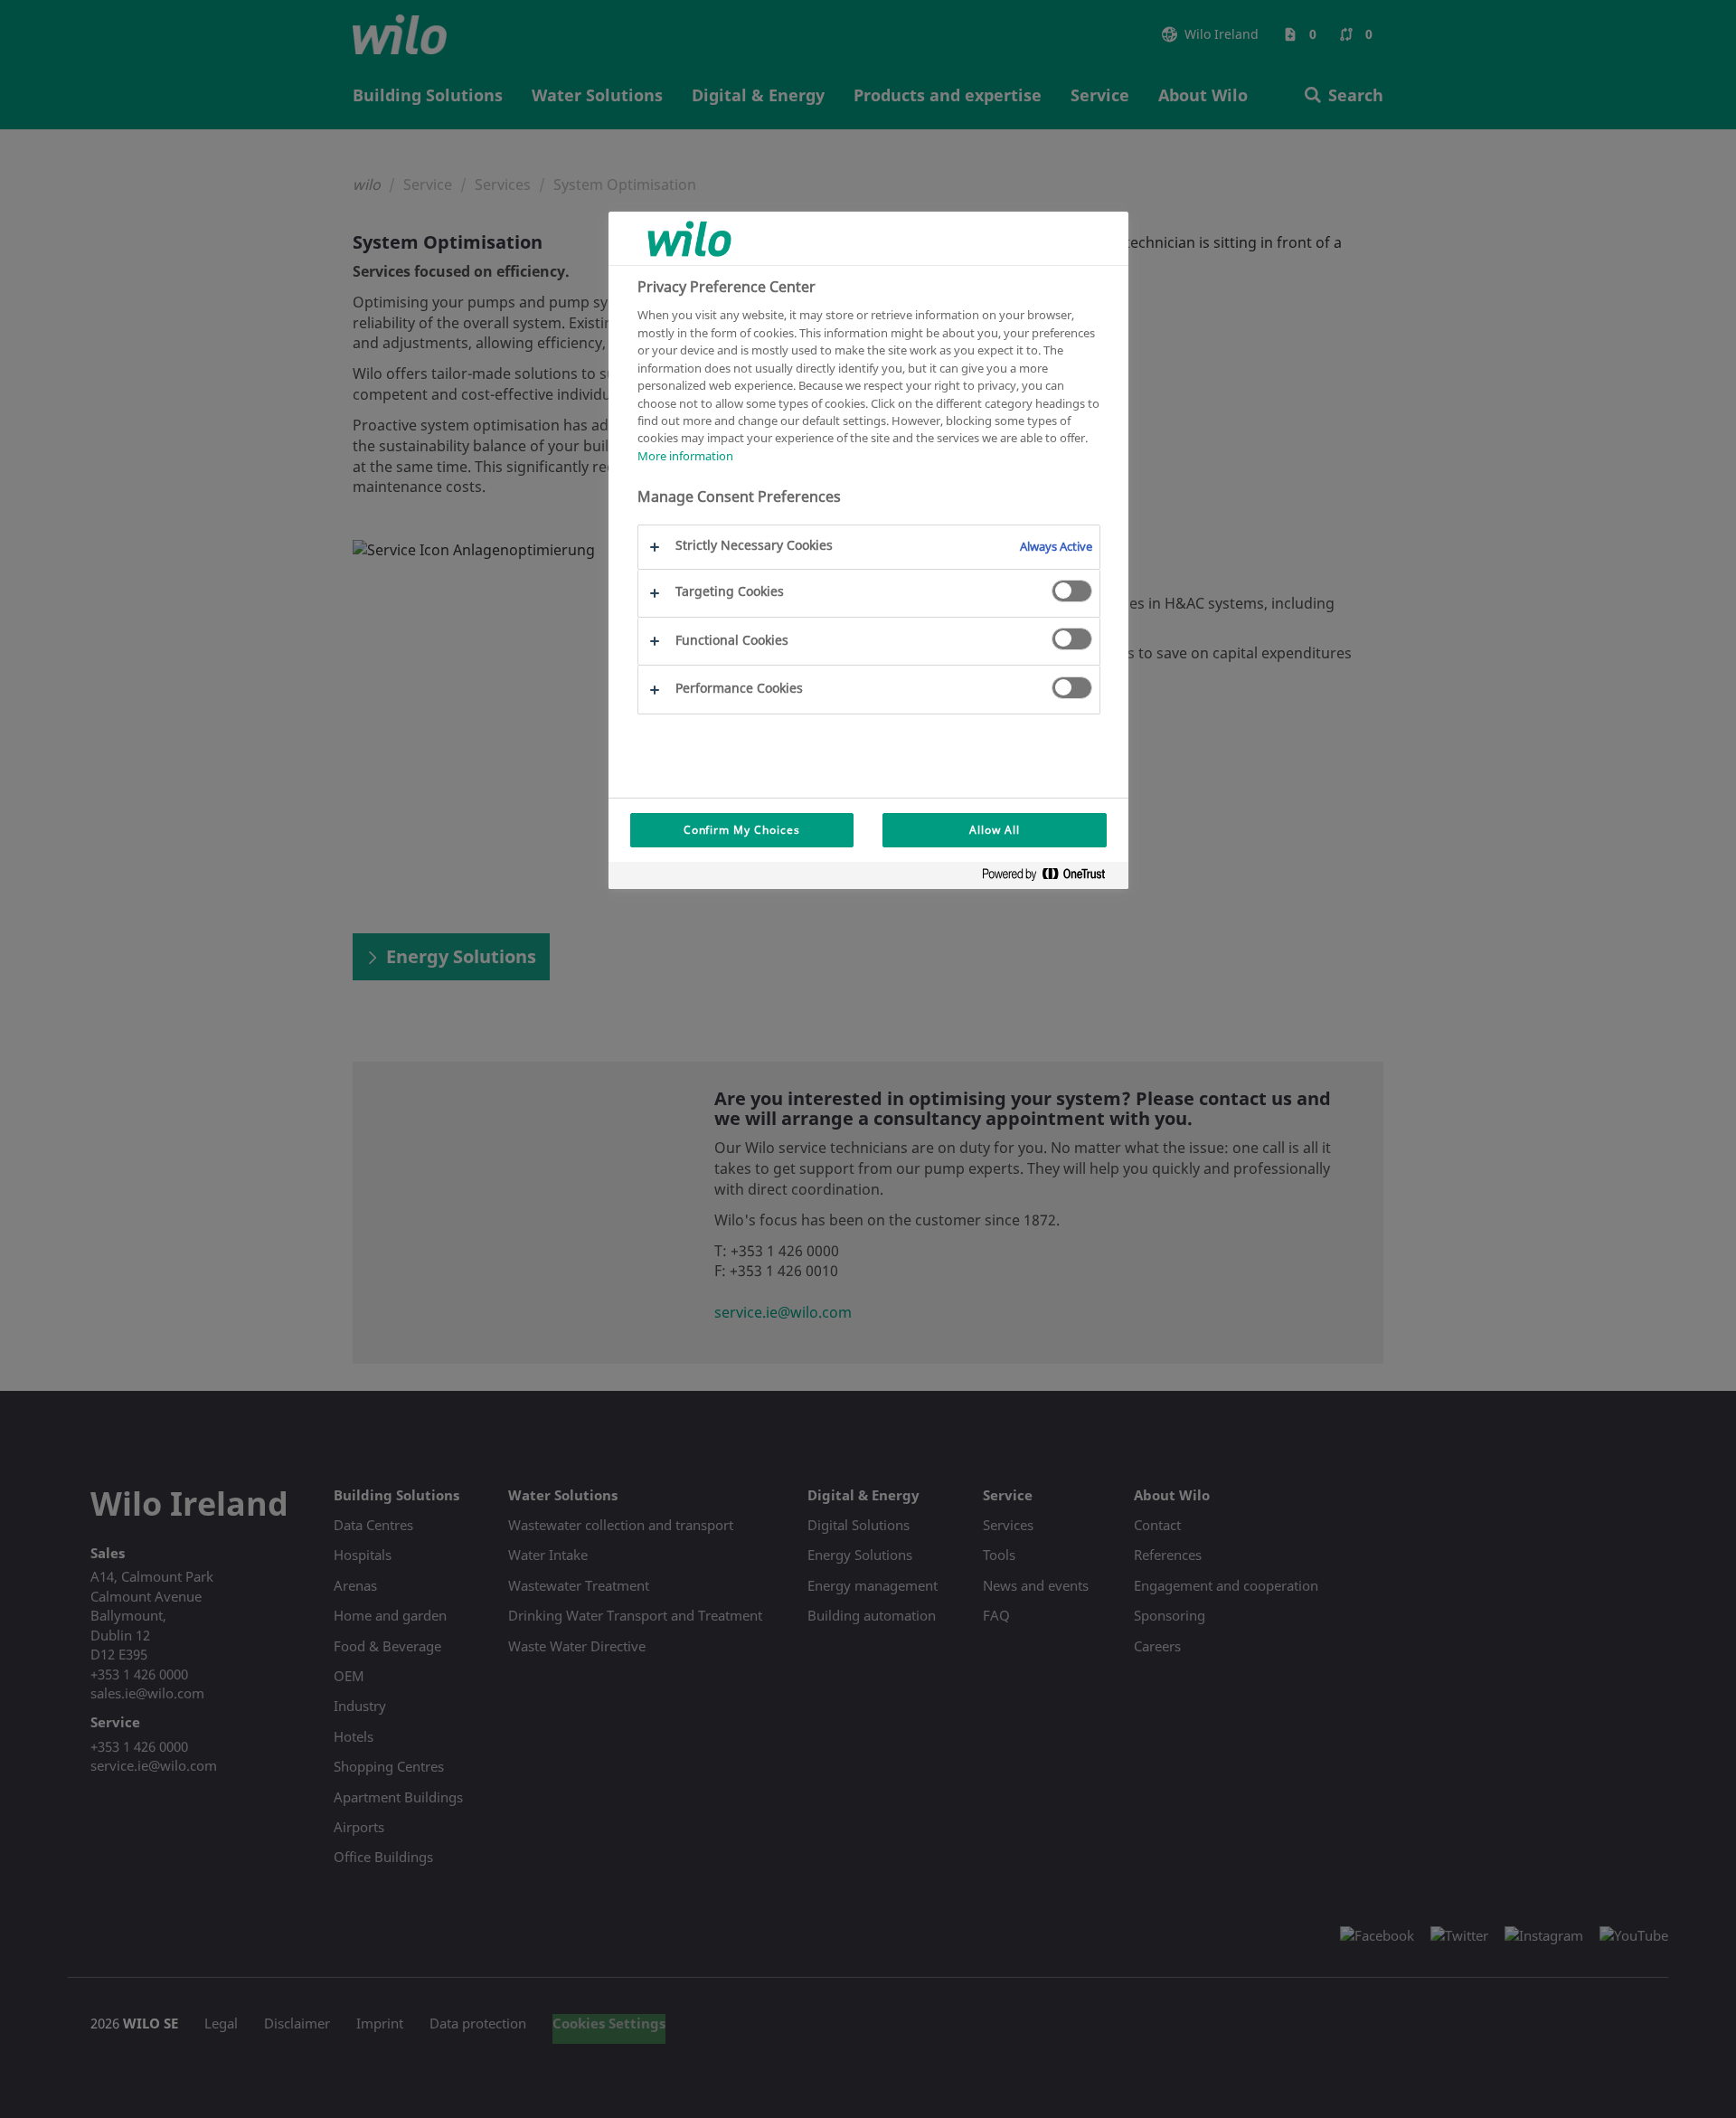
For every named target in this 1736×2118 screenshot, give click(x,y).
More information (685, 456)
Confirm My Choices (742, 830)
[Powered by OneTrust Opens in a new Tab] (1051, 878)
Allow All (995, 830)
